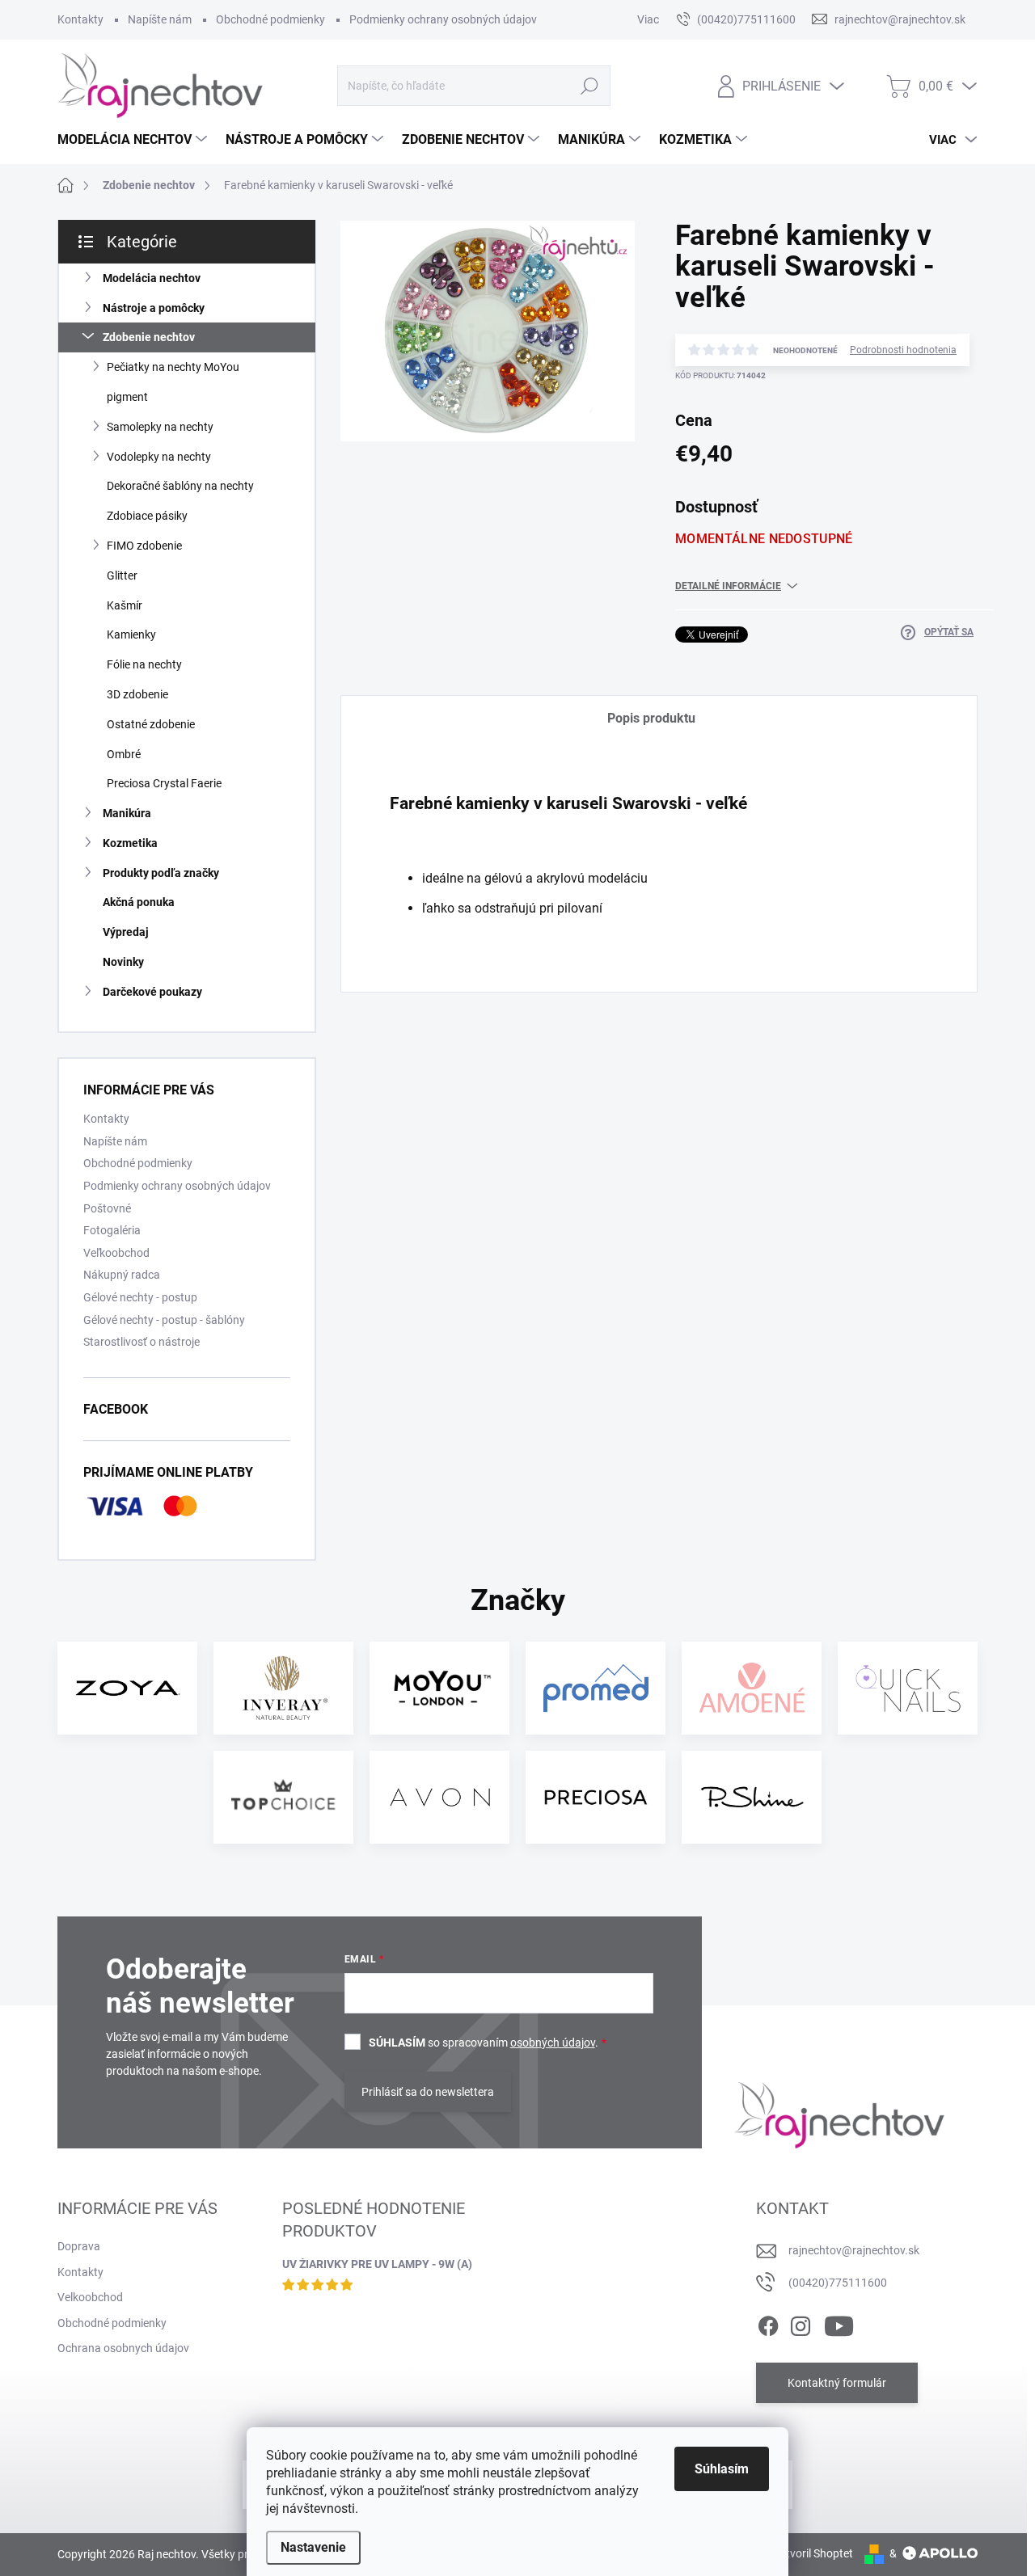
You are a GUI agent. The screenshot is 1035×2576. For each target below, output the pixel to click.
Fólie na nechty (144, 664)
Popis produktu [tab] (651, 718)
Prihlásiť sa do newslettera (428, 2092)
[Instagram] (801, 2323)
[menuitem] (134, 140)
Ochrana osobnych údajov (123, 2348)
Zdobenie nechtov (149, 337)
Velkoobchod (90, 2297)
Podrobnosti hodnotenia (903, 350)
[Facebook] (768, 2323)
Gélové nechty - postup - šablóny (164, 1320)
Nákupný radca (122, 1275)
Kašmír (125, 605)
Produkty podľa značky (161, 873)
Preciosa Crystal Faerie (164, 783)
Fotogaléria (112, 1230)
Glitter (122, 575)
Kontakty (80, 19)
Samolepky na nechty (160, 427)
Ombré (124, 754)
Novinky (123, 962)
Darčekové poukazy (152, 992)
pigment (127, 397)
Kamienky (131, 635)
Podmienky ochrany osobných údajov (443, 19)
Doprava (79, 2246)
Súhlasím (722, 2469)
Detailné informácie (728, 586)
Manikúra (127, 813)
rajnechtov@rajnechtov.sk (854, 2250)
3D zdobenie (137, 694)
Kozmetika (130, 843)
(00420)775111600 (838, 2283)
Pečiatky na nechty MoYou (173, 367)
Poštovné (107, 1208)
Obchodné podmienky (270, 19)
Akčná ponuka (139, 902)
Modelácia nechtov (152, 278)
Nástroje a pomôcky (154, 308)
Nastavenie (313, 2547)
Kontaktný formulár (837, 2383)
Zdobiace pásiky (147, 516)
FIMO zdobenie (144, 546)
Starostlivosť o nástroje (142, 1342)
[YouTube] (839, 2323)
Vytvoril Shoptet (813, 2553)
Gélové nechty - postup (140, 1297)
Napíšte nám (160, 19)
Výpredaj (126, 932)
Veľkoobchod (116, 1253)
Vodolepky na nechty (159, 457)
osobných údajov (553, 2043)
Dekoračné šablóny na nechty (180, 486)
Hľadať (589, 86)
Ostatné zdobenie (151, 724)
